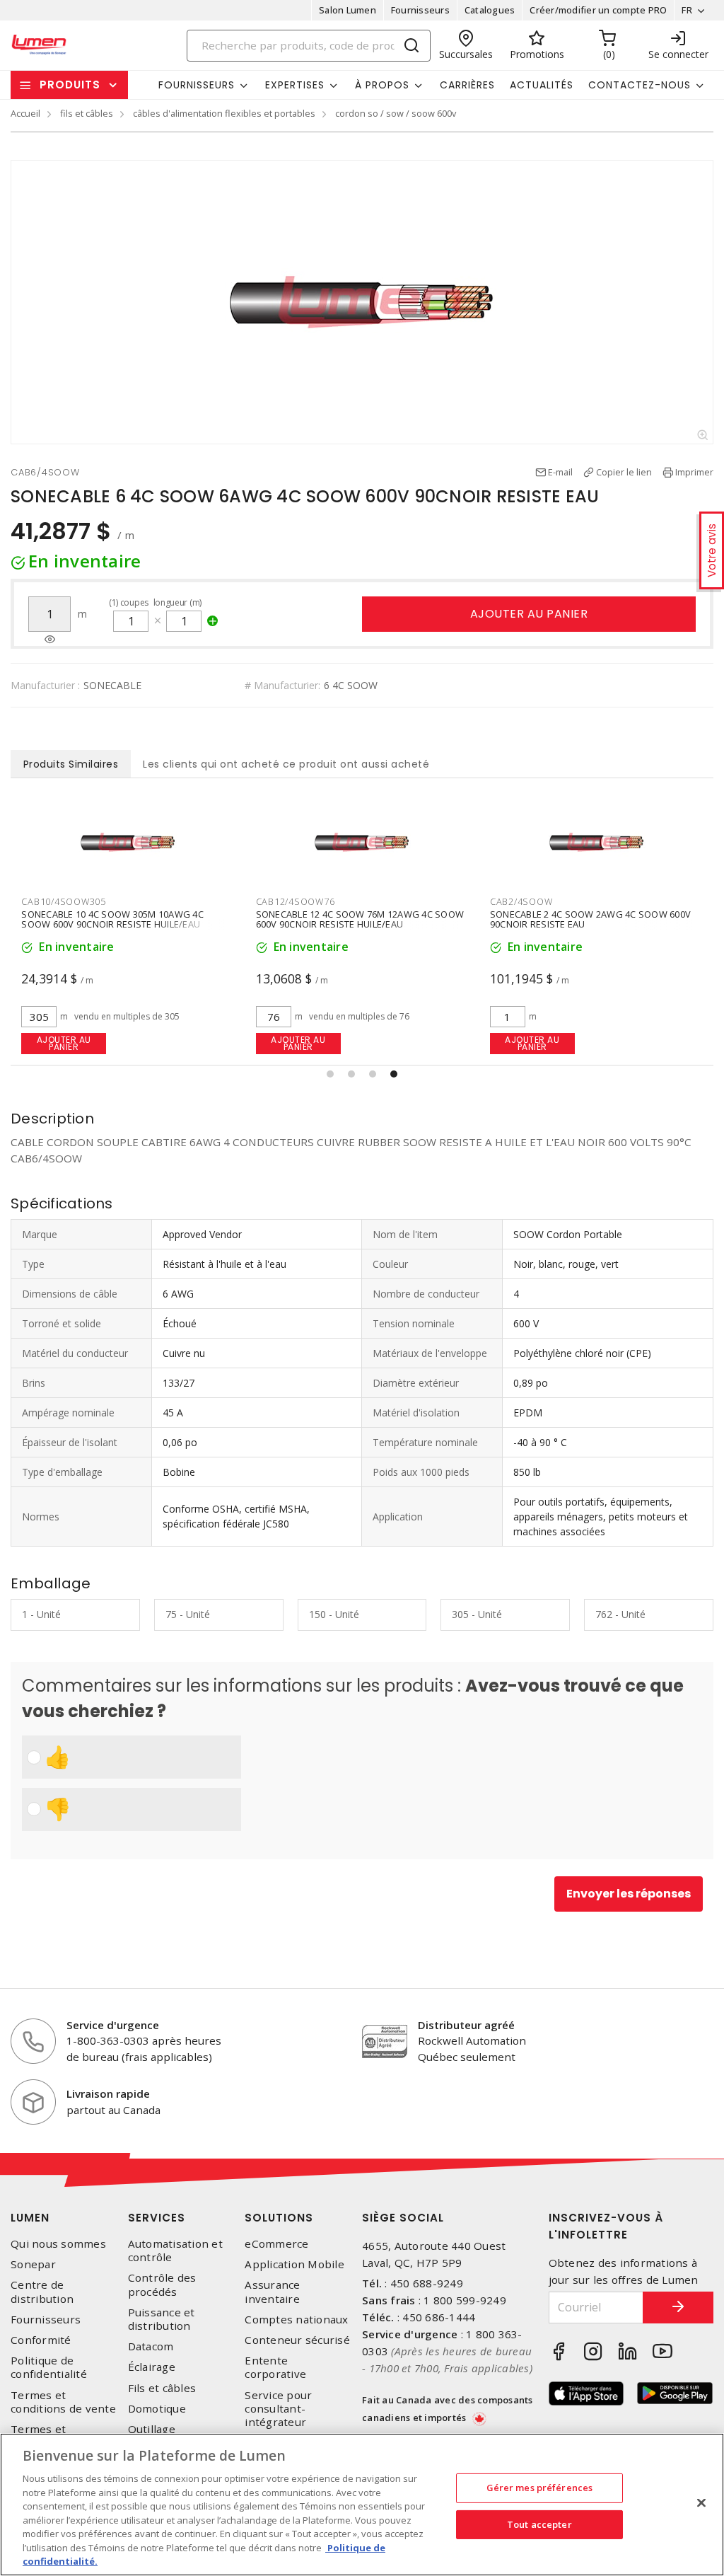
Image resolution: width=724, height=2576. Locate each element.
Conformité (41, 2340)
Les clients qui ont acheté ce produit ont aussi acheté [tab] (286, 764)
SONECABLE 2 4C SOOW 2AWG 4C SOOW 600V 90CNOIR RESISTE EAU (590, 919)
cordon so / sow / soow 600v (396, 113)
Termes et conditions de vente (63, 2402)
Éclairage (152, 2367)
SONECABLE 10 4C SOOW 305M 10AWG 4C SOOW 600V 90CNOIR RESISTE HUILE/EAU (112, 919)
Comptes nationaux (296, 2320)
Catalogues (490, 10)
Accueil (25, 113)
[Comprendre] (50, 640)
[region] (362, 2505)
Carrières (467, 85)
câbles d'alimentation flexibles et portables (224, 113)
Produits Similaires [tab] (71, 764)
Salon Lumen (348, 10)
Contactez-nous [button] (640, 85)
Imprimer (694, 472)
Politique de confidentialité (49, 2367)
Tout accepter (539, 2524)
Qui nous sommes (58, 2244)
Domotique (157, 2409)
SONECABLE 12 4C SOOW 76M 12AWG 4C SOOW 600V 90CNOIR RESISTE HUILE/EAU (360, 919)
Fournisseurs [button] (197, 85)
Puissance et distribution (162, 2319)
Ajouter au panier (529, 614)
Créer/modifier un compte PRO (598, 10)
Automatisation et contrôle (175, 2251)
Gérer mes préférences (540, 2488)
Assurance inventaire (272, 2292)
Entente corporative (275, 2367)
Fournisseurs (420, 10)
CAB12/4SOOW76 (296, 901)
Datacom (151, 2346)
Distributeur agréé (466, 2025)
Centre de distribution (42, 2292)
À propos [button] (382, 85)
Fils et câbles (162, 2388)
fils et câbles (87, 113)
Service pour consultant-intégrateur (278, 2409)
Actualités (542, 85)
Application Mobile (294, 2264)
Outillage (152, 2429)
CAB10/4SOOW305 (64, 901)
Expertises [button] (295, 85)
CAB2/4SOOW (521, 901)
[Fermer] (701, 2503)
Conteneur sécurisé (297, 2340)
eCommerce (276, 2244)
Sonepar (33, 2264)
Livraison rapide (108, 2093)
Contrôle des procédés (162, 2285)
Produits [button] (70, 85)
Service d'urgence (113, 2025)
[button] (330, 1074)
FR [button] (687, 10)
